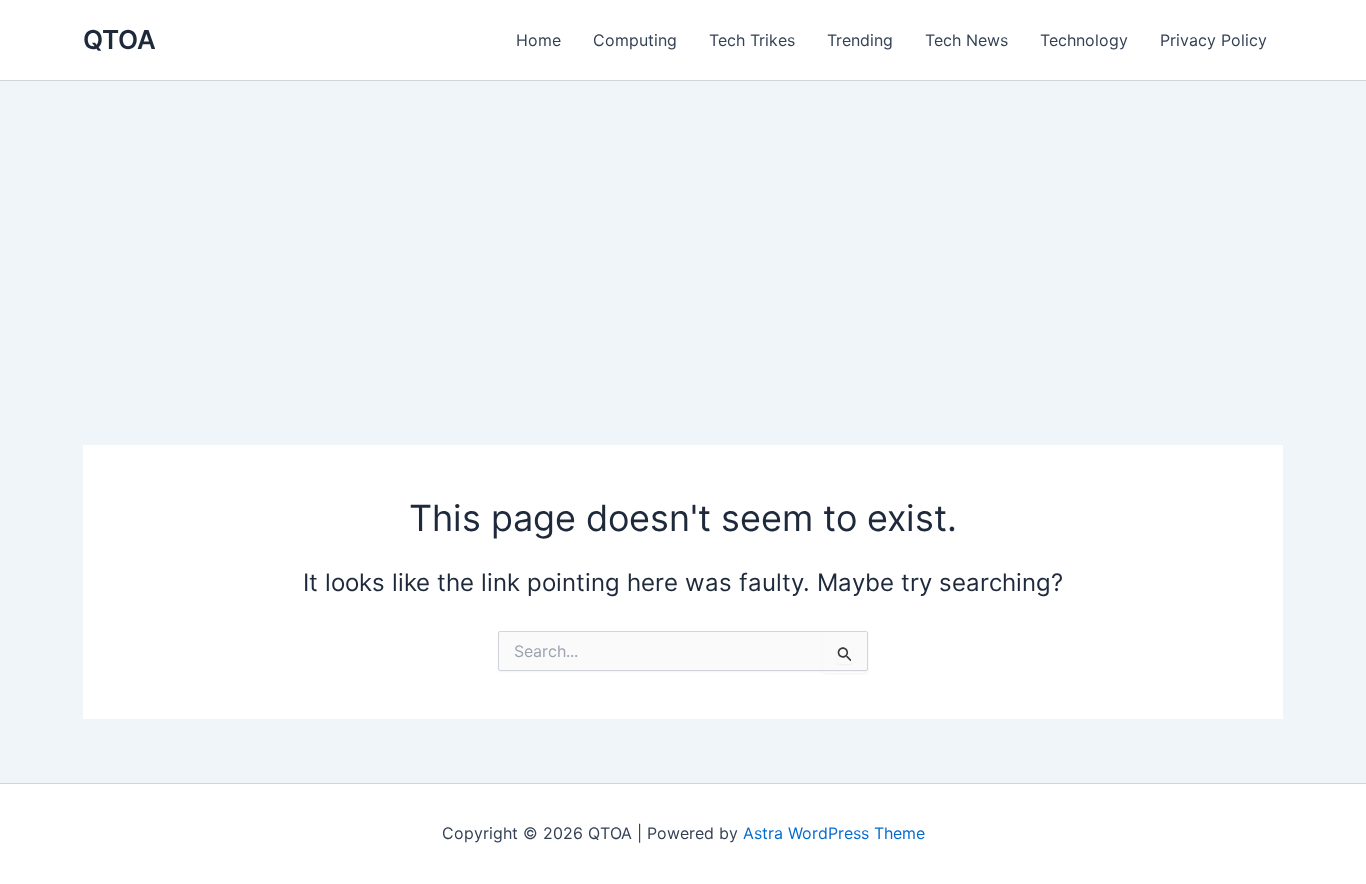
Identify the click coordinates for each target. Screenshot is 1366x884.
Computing (635, 40)
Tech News (966, 40)
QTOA (119, 39)
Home (538, 40)
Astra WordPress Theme (834, 833)
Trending (860, 40)
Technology (1084, 40)
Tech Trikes (752, 40)
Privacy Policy (1213, 40)
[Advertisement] (683, 231)
